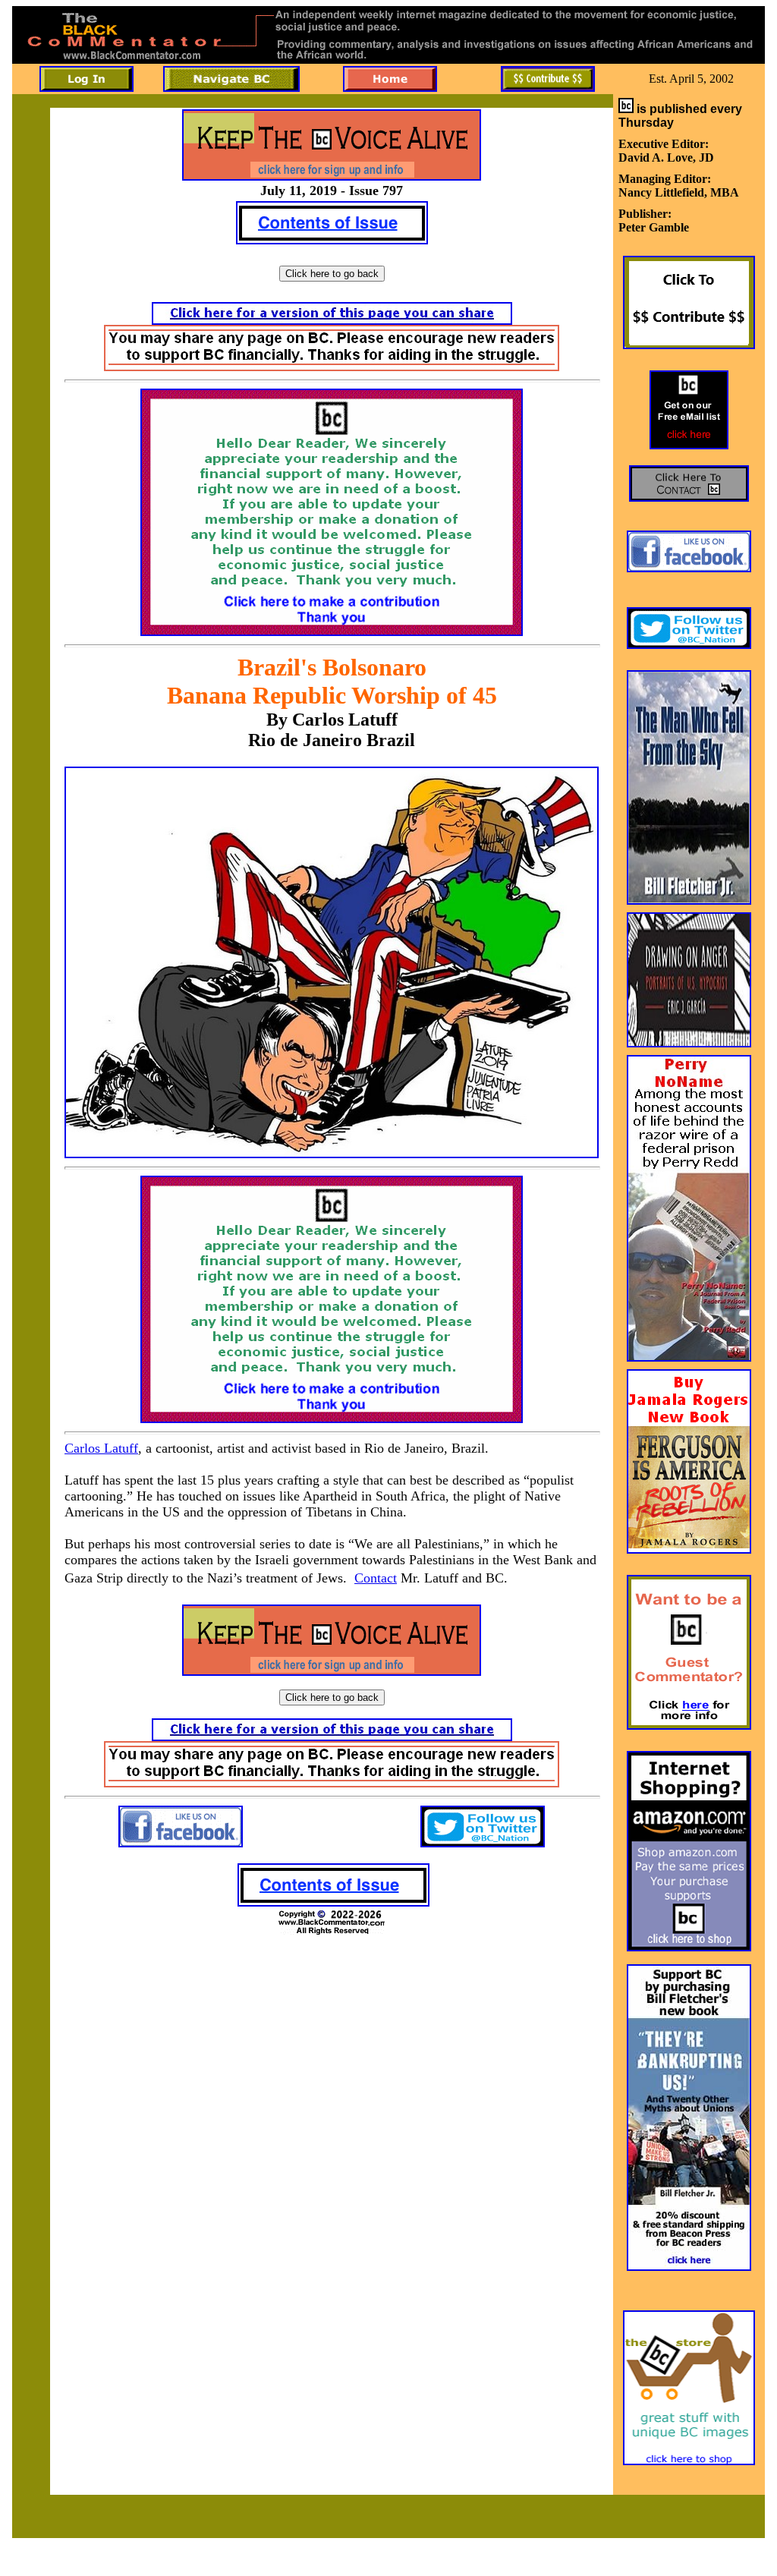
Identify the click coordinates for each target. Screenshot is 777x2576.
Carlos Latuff (101, 1448)
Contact (376, 1578)
